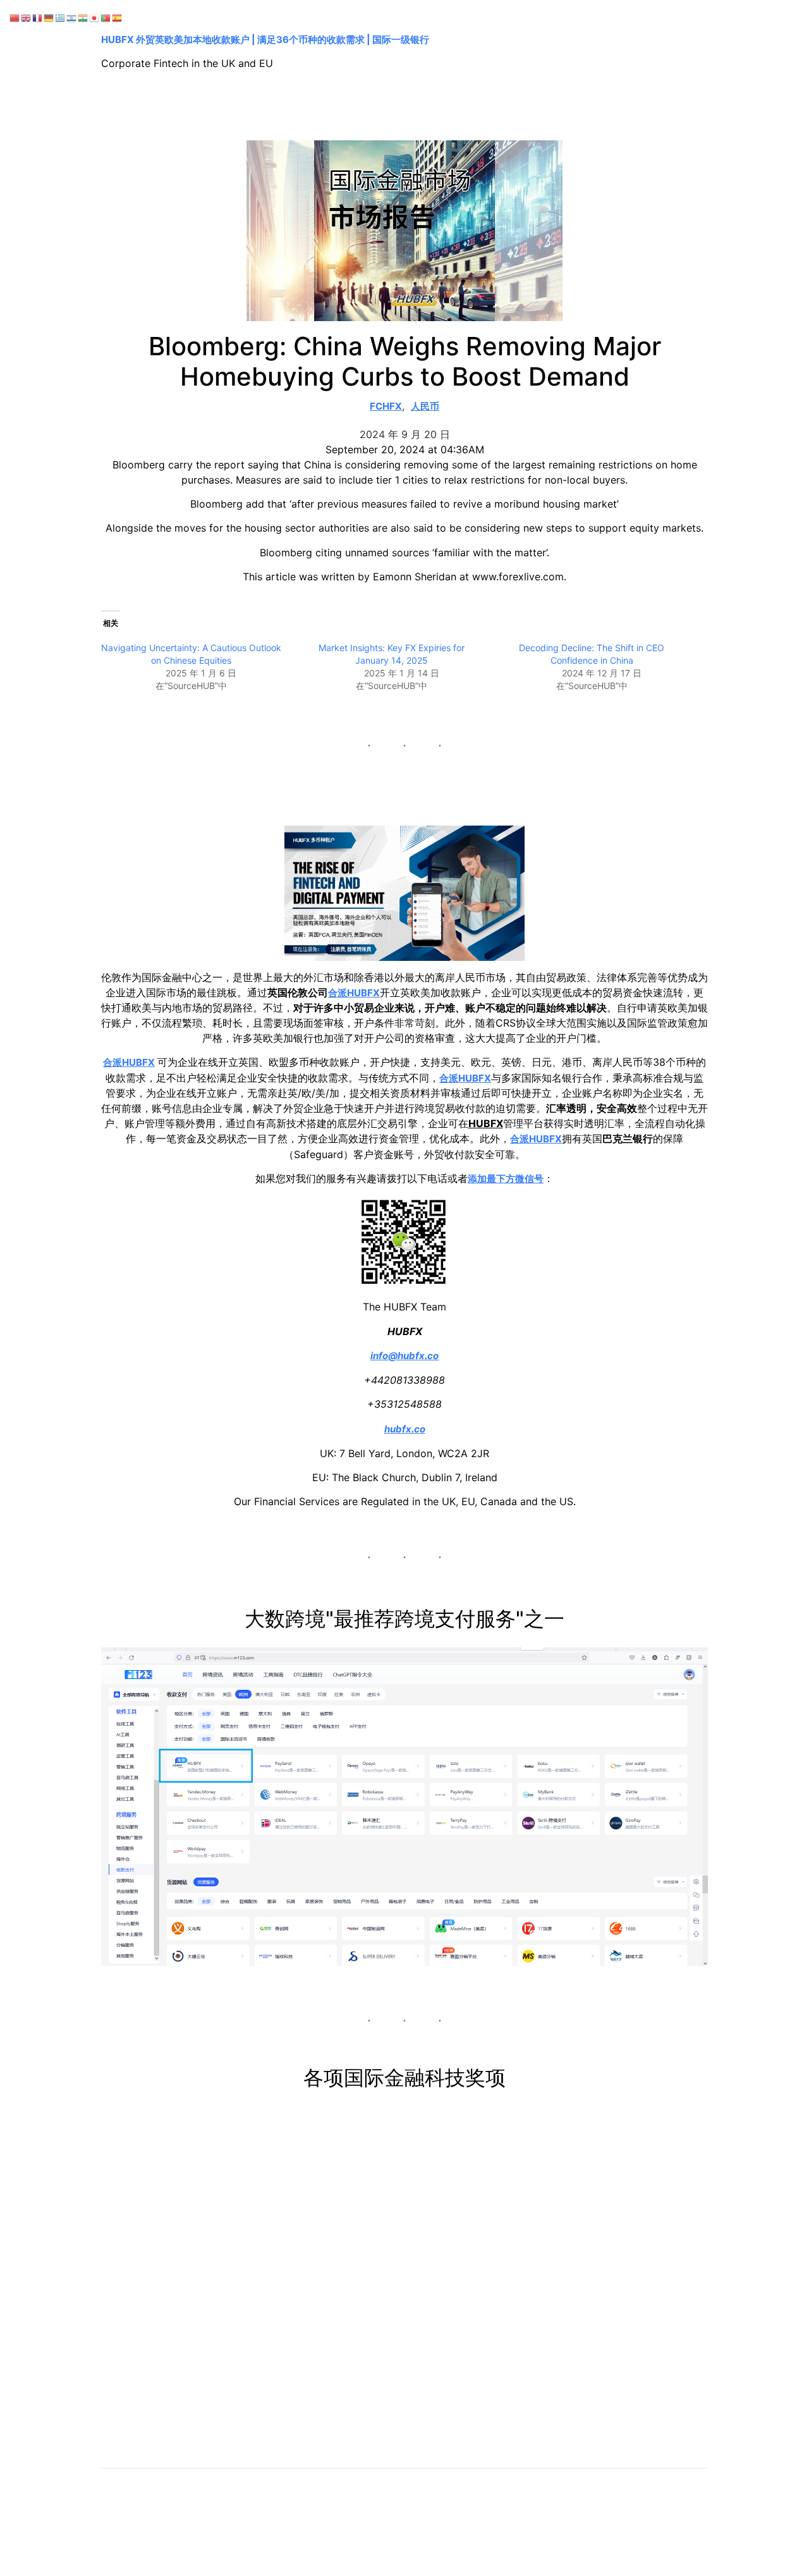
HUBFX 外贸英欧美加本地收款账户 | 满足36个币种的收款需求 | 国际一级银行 (265, 40)
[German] (49, 17)
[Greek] (61, 17)
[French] (38, 17)
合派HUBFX (354, 993)
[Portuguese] (106, 17)
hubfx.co (405, 1429)
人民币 (425, 406)
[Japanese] (95, 17)
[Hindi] (83, 17)
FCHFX (386, 406)
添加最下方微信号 (506, 1179)
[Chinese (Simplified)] (15, 17)
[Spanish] (118, 17)
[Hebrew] (72, 17)
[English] (27, 17)
